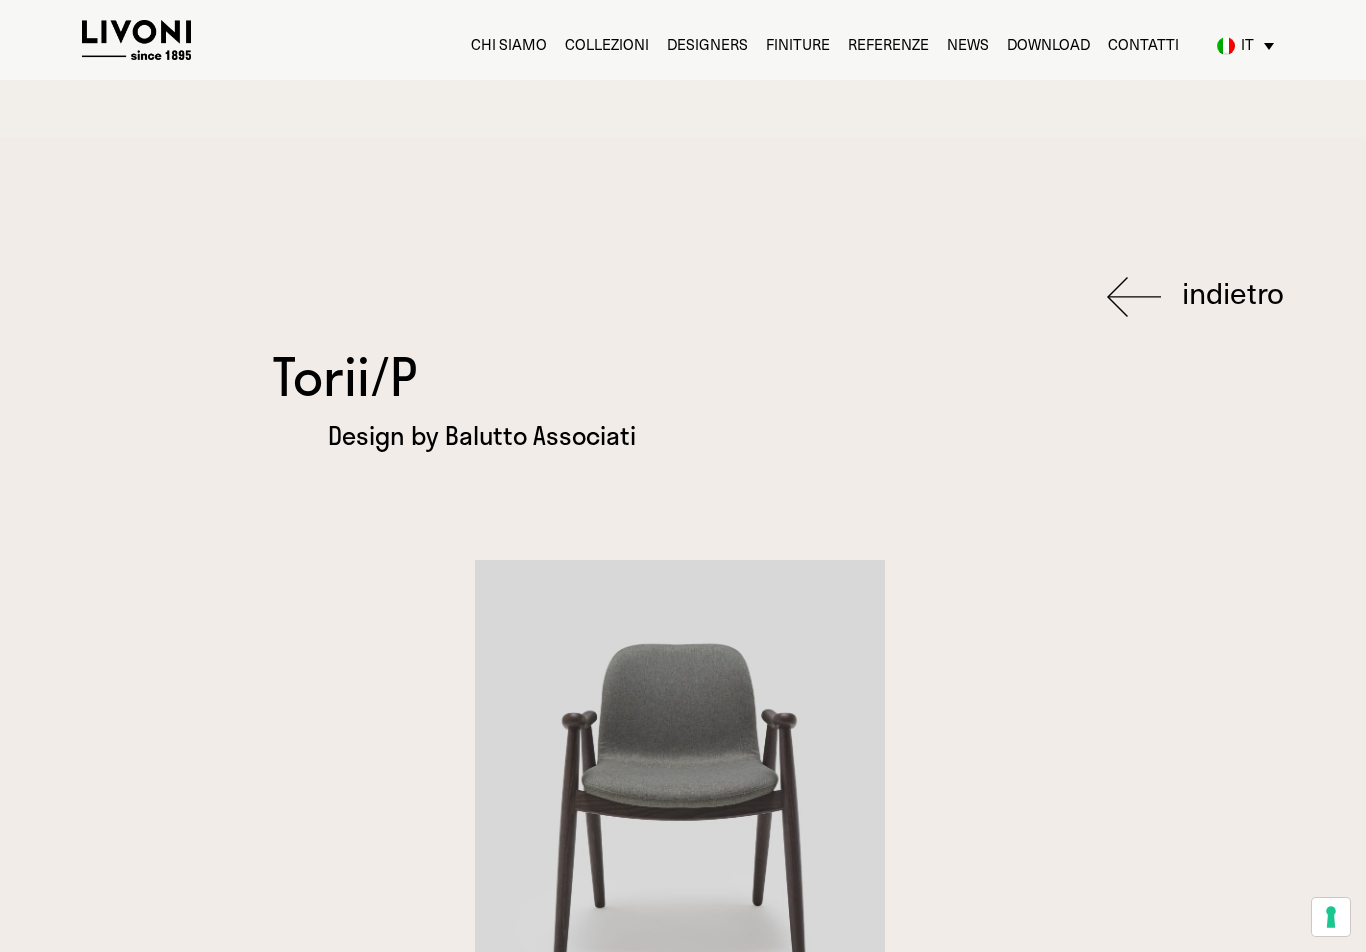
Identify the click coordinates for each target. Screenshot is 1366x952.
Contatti (1143, 44)
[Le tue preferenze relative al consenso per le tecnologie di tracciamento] (1331, 917)
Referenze (888, 44)
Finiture (798, 44)
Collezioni (607, 44)
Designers (707, 44)
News (968, 44)
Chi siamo (509, 44)
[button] (1245, 46)
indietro (1229, 294)
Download (1048, 44)
